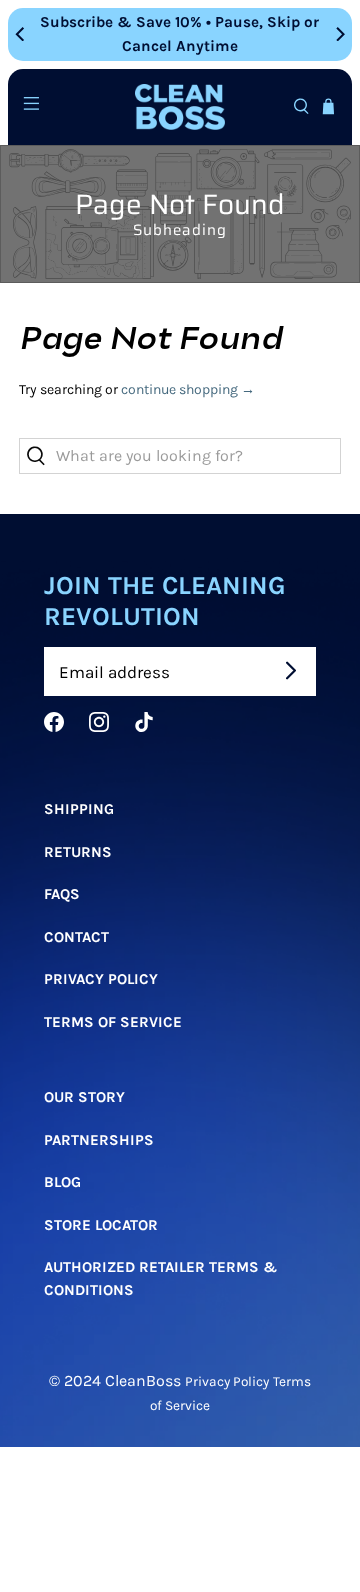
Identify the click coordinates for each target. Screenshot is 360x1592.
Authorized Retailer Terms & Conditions (160, 1278)
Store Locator (101, 1224)
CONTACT (76, 936)
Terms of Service (113, 1021)
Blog (62, 1182)
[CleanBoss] (180, 107)
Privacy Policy (101, 979)
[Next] (339, 34)
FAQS (62, 894)
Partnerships (99, 1139)
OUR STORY (84, 1097)
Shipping (79, 809)
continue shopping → (188, 389)
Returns (78, 851)
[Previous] (21, 34)
